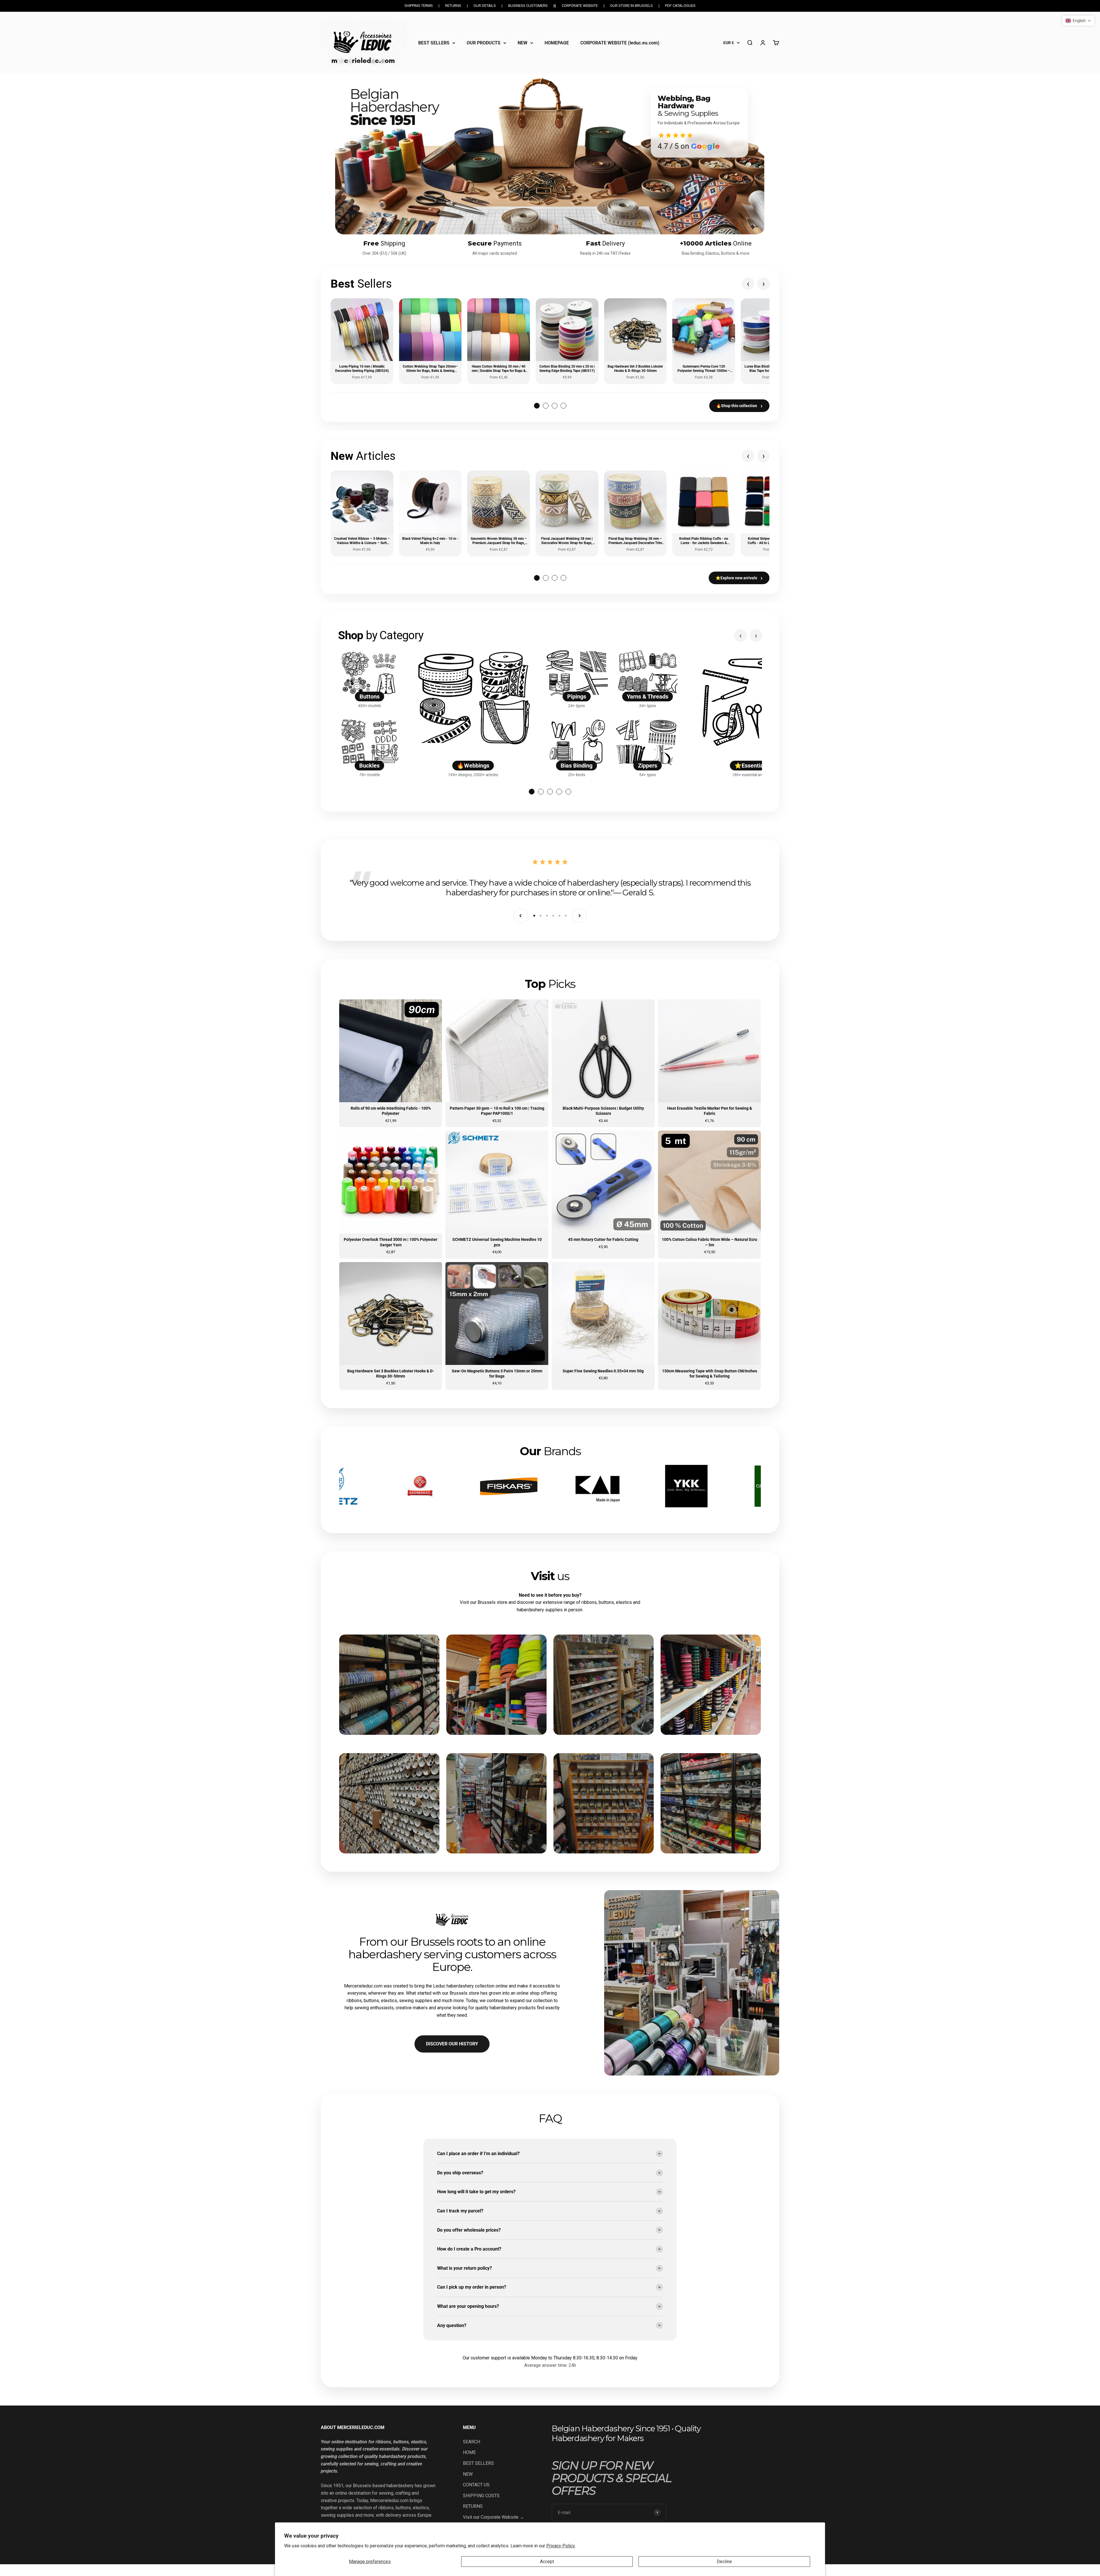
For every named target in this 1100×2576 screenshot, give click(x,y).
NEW (522, 43)
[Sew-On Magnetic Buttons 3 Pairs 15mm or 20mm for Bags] (497, 1326)
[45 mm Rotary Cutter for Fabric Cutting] (603, 1194)
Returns (453, 6)
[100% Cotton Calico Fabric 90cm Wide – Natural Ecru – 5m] (709, 1194)
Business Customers (528, 6)
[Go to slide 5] (568, 792)
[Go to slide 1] (532, 792)
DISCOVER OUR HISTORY (452, 2044)
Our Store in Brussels (631, 6)
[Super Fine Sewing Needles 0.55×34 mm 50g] (603, 1326)
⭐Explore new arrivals (739, 578)
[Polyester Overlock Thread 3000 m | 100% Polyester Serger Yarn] (391, 1194)
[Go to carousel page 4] (563, 406)
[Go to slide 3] (550, 792)
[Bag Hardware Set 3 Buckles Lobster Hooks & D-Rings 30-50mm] (391, 1326)
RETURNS (473, 2506)
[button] (1078, 21)
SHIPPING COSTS (481, 2496)
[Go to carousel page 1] (537, 406)
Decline (724, 2562)
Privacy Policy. (561, 2546)
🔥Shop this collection (739, 406)
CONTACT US (476, 2485)
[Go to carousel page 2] (546, 406)
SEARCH (472, 2442)
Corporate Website (580, 6)
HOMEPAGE (557, 43)
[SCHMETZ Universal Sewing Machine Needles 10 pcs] (497, 1194)
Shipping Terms (419, 6)
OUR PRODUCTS (484, 43)
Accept (547, 2562)
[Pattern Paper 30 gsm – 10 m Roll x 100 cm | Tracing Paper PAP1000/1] (497, 1063)
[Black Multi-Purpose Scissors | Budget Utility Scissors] (603, 1063)
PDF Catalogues (680, 6)
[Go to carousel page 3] (555, 406)
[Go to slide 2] (541, 792)
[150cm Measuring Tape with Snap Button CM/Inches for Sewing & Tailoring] (709, 1326)
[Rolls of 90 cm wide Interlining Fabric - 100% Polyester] (391, 1063)
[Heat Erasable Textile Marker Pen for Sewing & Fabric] (709, 1063)
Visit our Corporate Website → (494, 2517)
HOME (469, 2452)
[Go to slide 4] (559, 792)
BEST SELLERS (434, 43)
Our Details (485, 6)
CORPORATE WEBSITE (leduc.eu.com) (620, 43)
